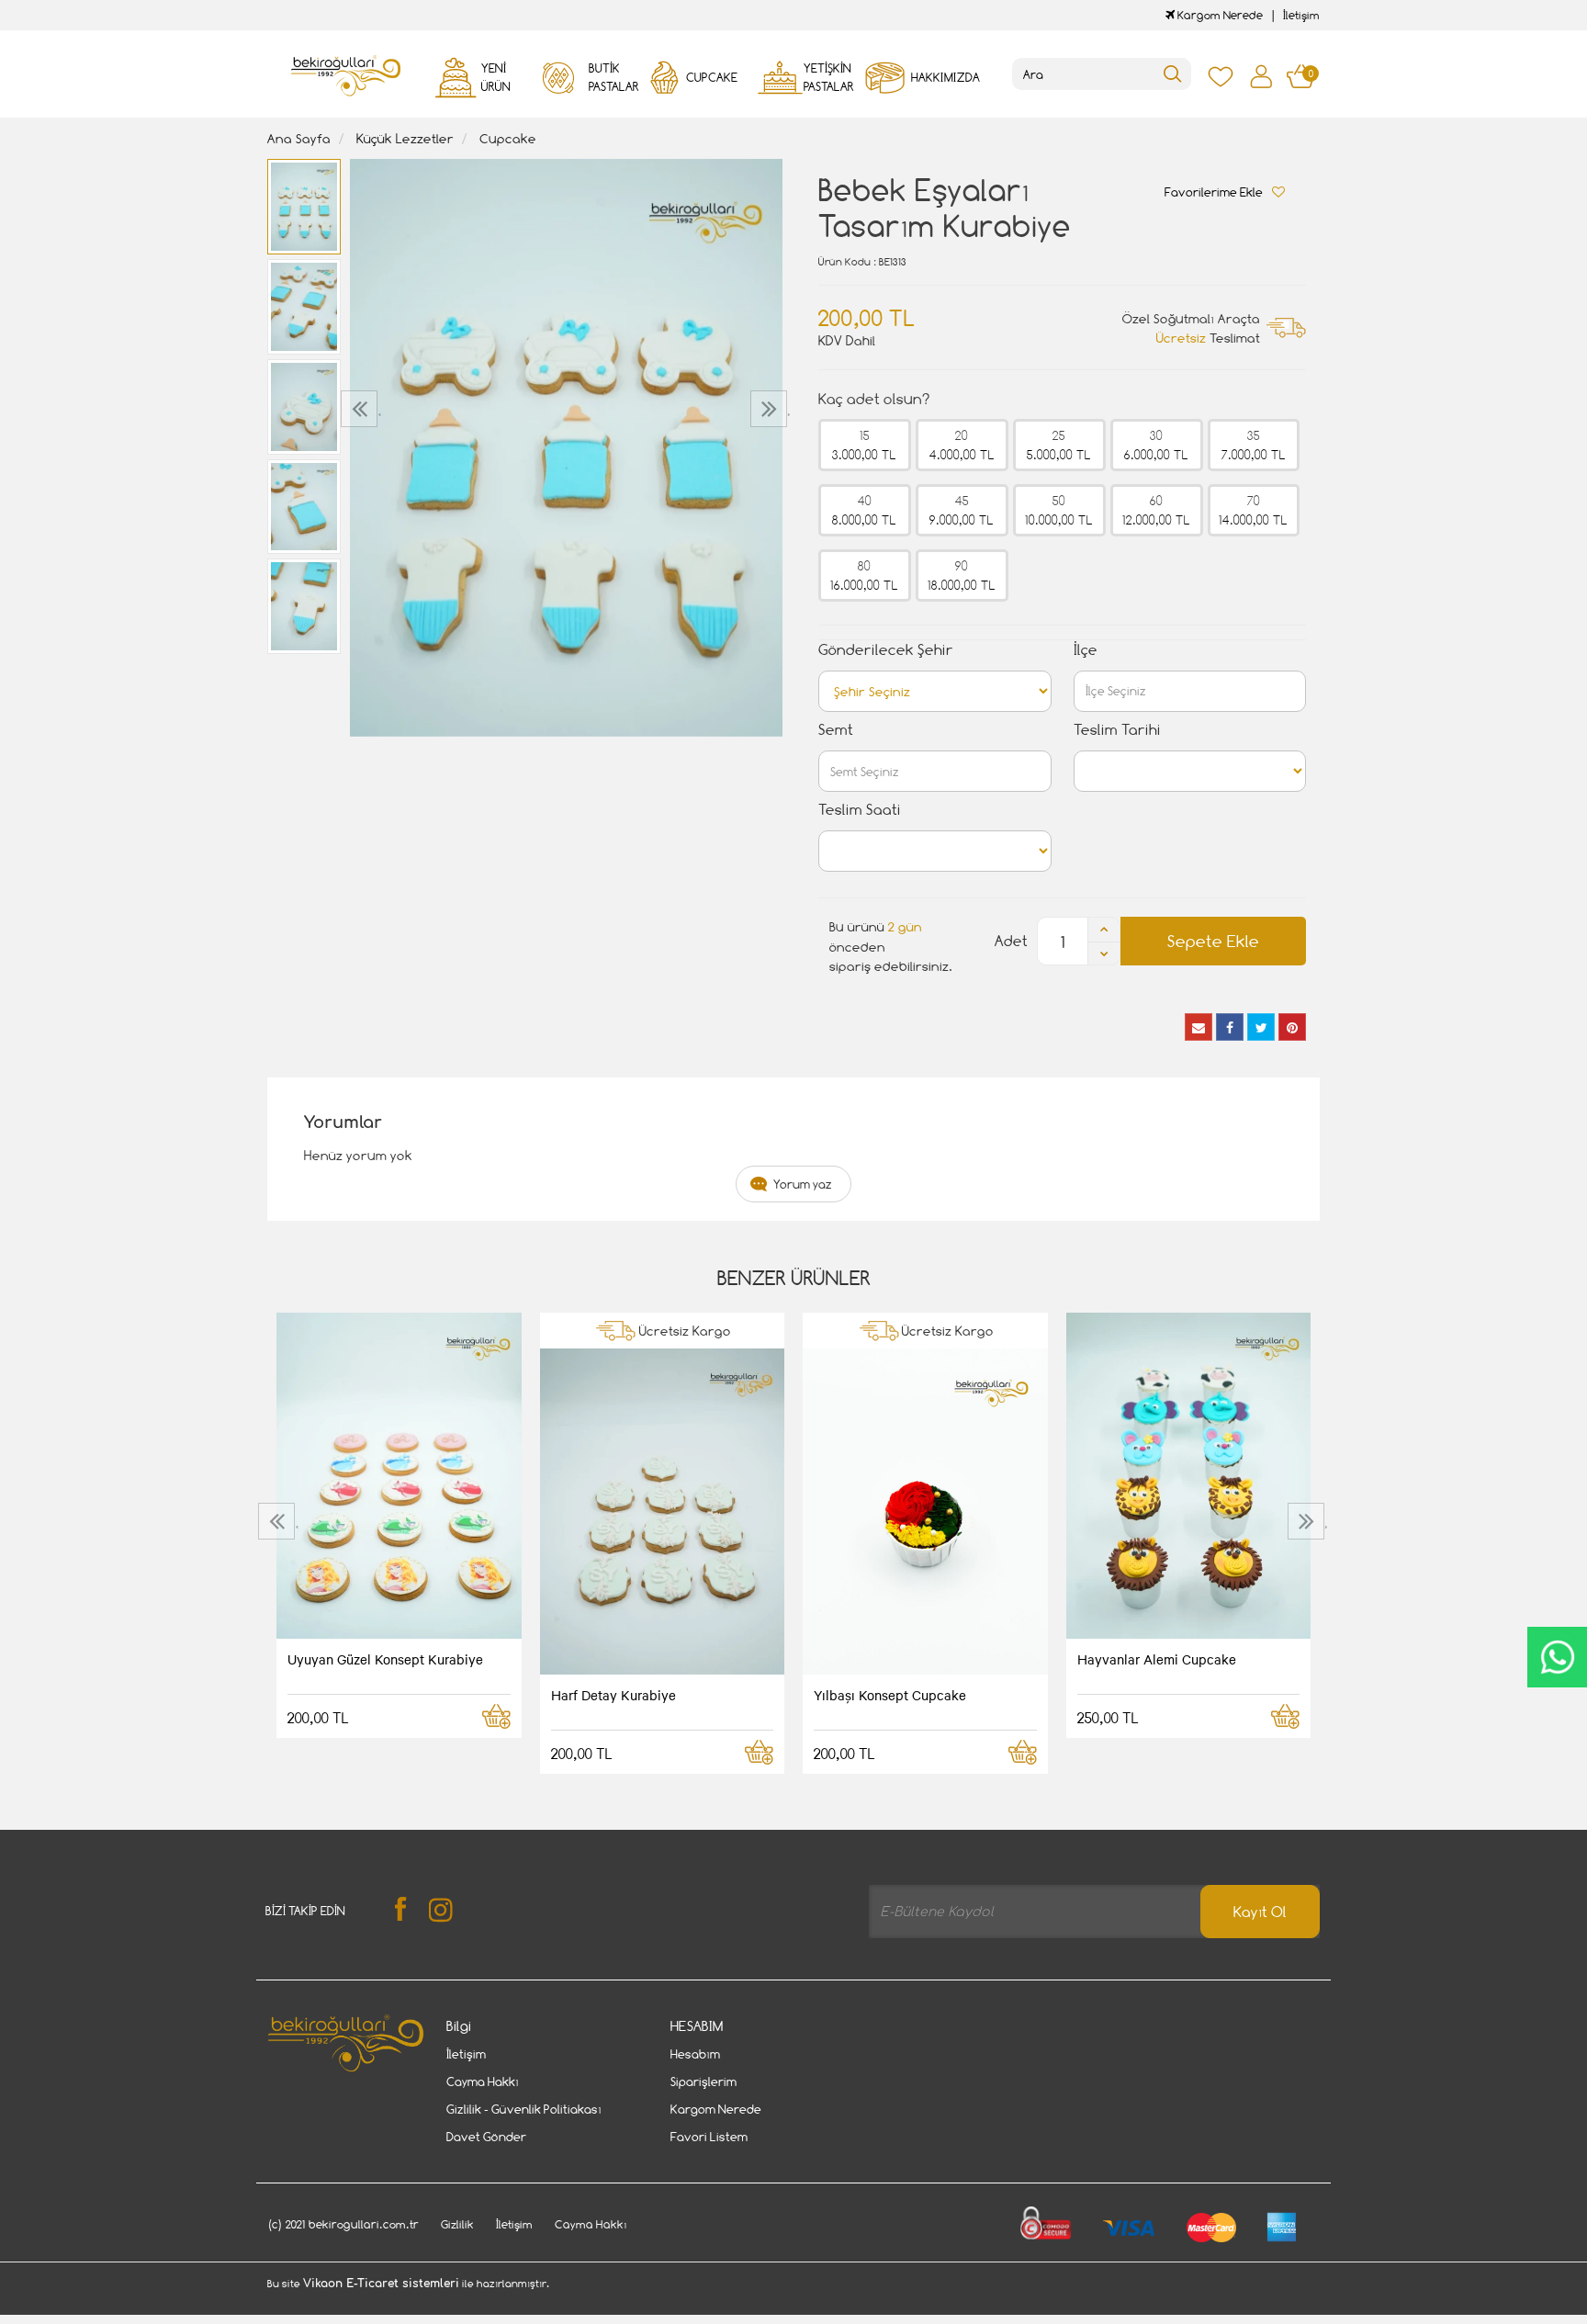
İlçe (1086, 650)
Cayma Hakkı (483, 2081)
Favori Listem (709, 2137)
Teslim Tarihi (1117, 730)
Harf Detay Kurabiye (613, 1695)
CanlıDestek (1557, 1657)
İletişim (1301, 15)
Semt (836, 730)
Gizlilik (457, 2224)
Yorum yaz (803, 1184)
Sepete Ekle (1213, 941)
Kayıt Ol (1260, 1912)
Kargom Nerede (1219, 15)
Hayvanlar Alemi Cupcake (1157, 1659)
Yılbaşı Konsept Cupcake (890, 1695)
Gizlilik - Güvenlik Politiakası (524, 2109)
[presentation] (361, 409)
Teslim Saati (860, 810)
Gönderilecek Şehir (886, 650)
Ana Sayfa (299, 138)
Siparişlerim (703, 2081)
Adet (1011, 941)
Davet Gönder (486, 2137)
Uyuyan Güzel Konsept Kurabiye (385, 1659)
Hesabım (695, 2054)
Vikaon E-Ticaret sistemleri (381, 2284)
